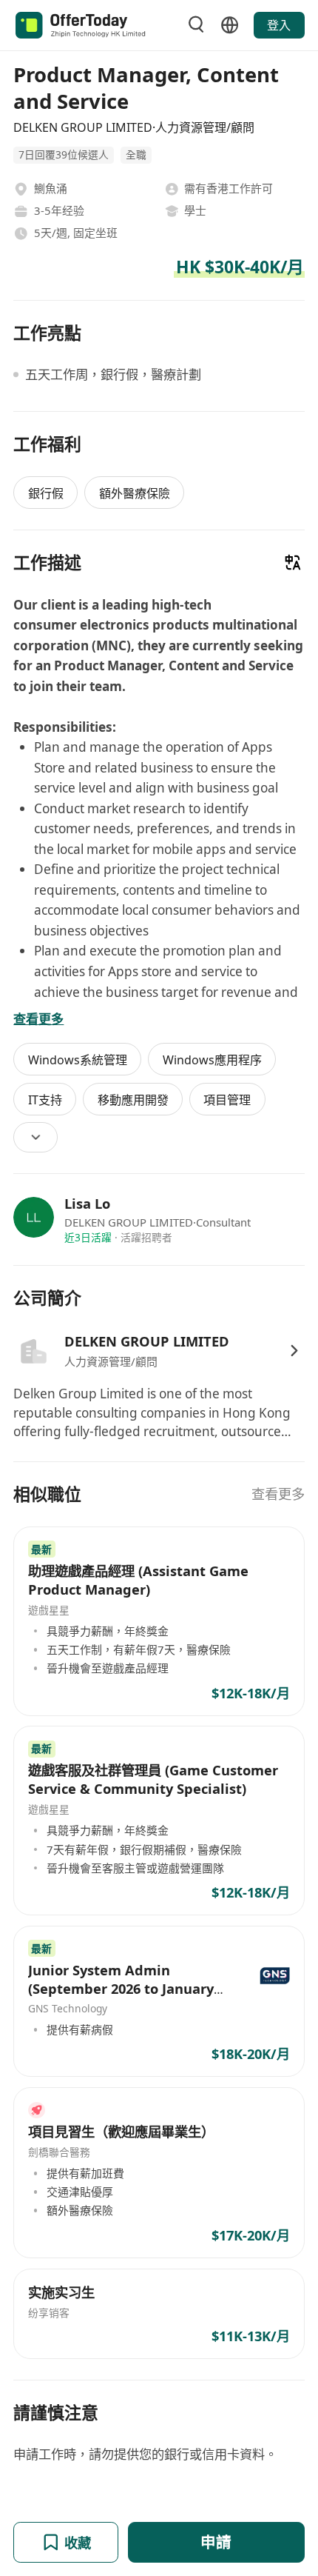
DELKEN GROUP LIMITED (147, 1341)
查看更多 (278, 1494)
